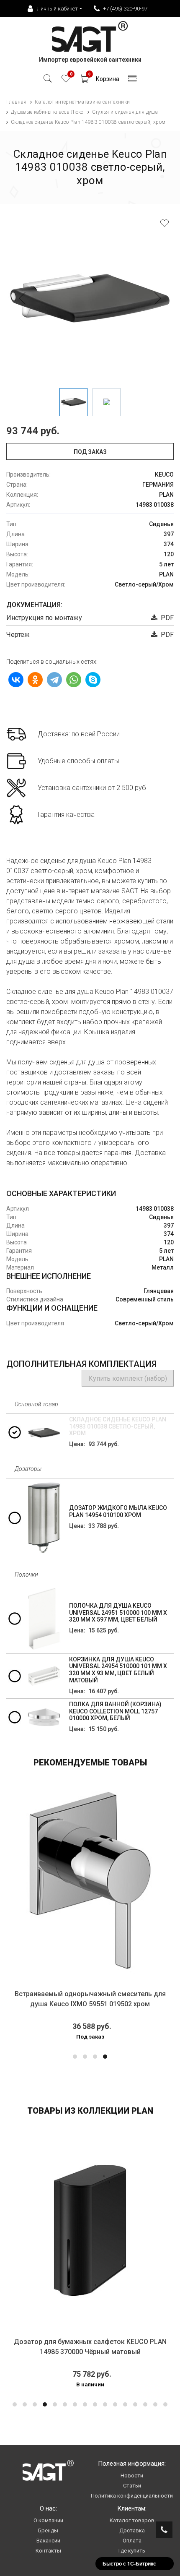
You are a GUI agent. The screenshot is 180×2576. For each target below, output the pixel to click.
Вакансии (48, 2541)
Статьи (132, 2486)
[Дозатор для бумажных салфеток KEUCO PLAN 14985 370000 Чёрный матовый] (90, 2230)
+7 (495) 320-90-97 (125, 9)
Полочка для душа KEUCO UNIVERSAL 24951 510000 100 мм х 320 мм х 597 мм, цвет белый (118, 1613)
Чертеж (18, 635)
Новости (132, 2476)
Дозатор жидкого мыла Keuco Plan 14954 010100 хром (118, 1511)
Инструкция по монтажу (44, 618)
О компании (48, 2520)
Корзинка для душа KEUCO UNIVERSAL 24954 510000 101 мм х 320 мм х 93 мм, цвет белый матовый (118, 1670)
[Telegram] (54, 680)
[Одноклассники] (35, 680)
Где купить (132, 2551)
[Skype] (93, 680)
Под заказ (90, 452)
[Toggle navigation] (132, 81)
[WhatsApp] (74, 680)
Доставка (132, 2530)
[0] (66, 81)
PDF (166, 618)
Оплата (132, 2541)
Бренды (48, 2530)
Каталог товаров (132, 2520)
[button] (75, 2057)
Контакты (48, 2551)
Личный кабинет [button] (57, 9)
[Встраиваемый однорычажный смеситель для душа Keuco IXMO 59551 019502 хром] (90, 1882)
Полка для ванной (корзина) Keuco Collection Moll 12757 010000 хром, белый (115, 1711)
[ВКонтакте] (16, 680)
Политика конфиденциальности (132, 2496)
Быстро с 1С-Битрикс (129, 2563)
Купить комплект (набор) (128, 1378)
